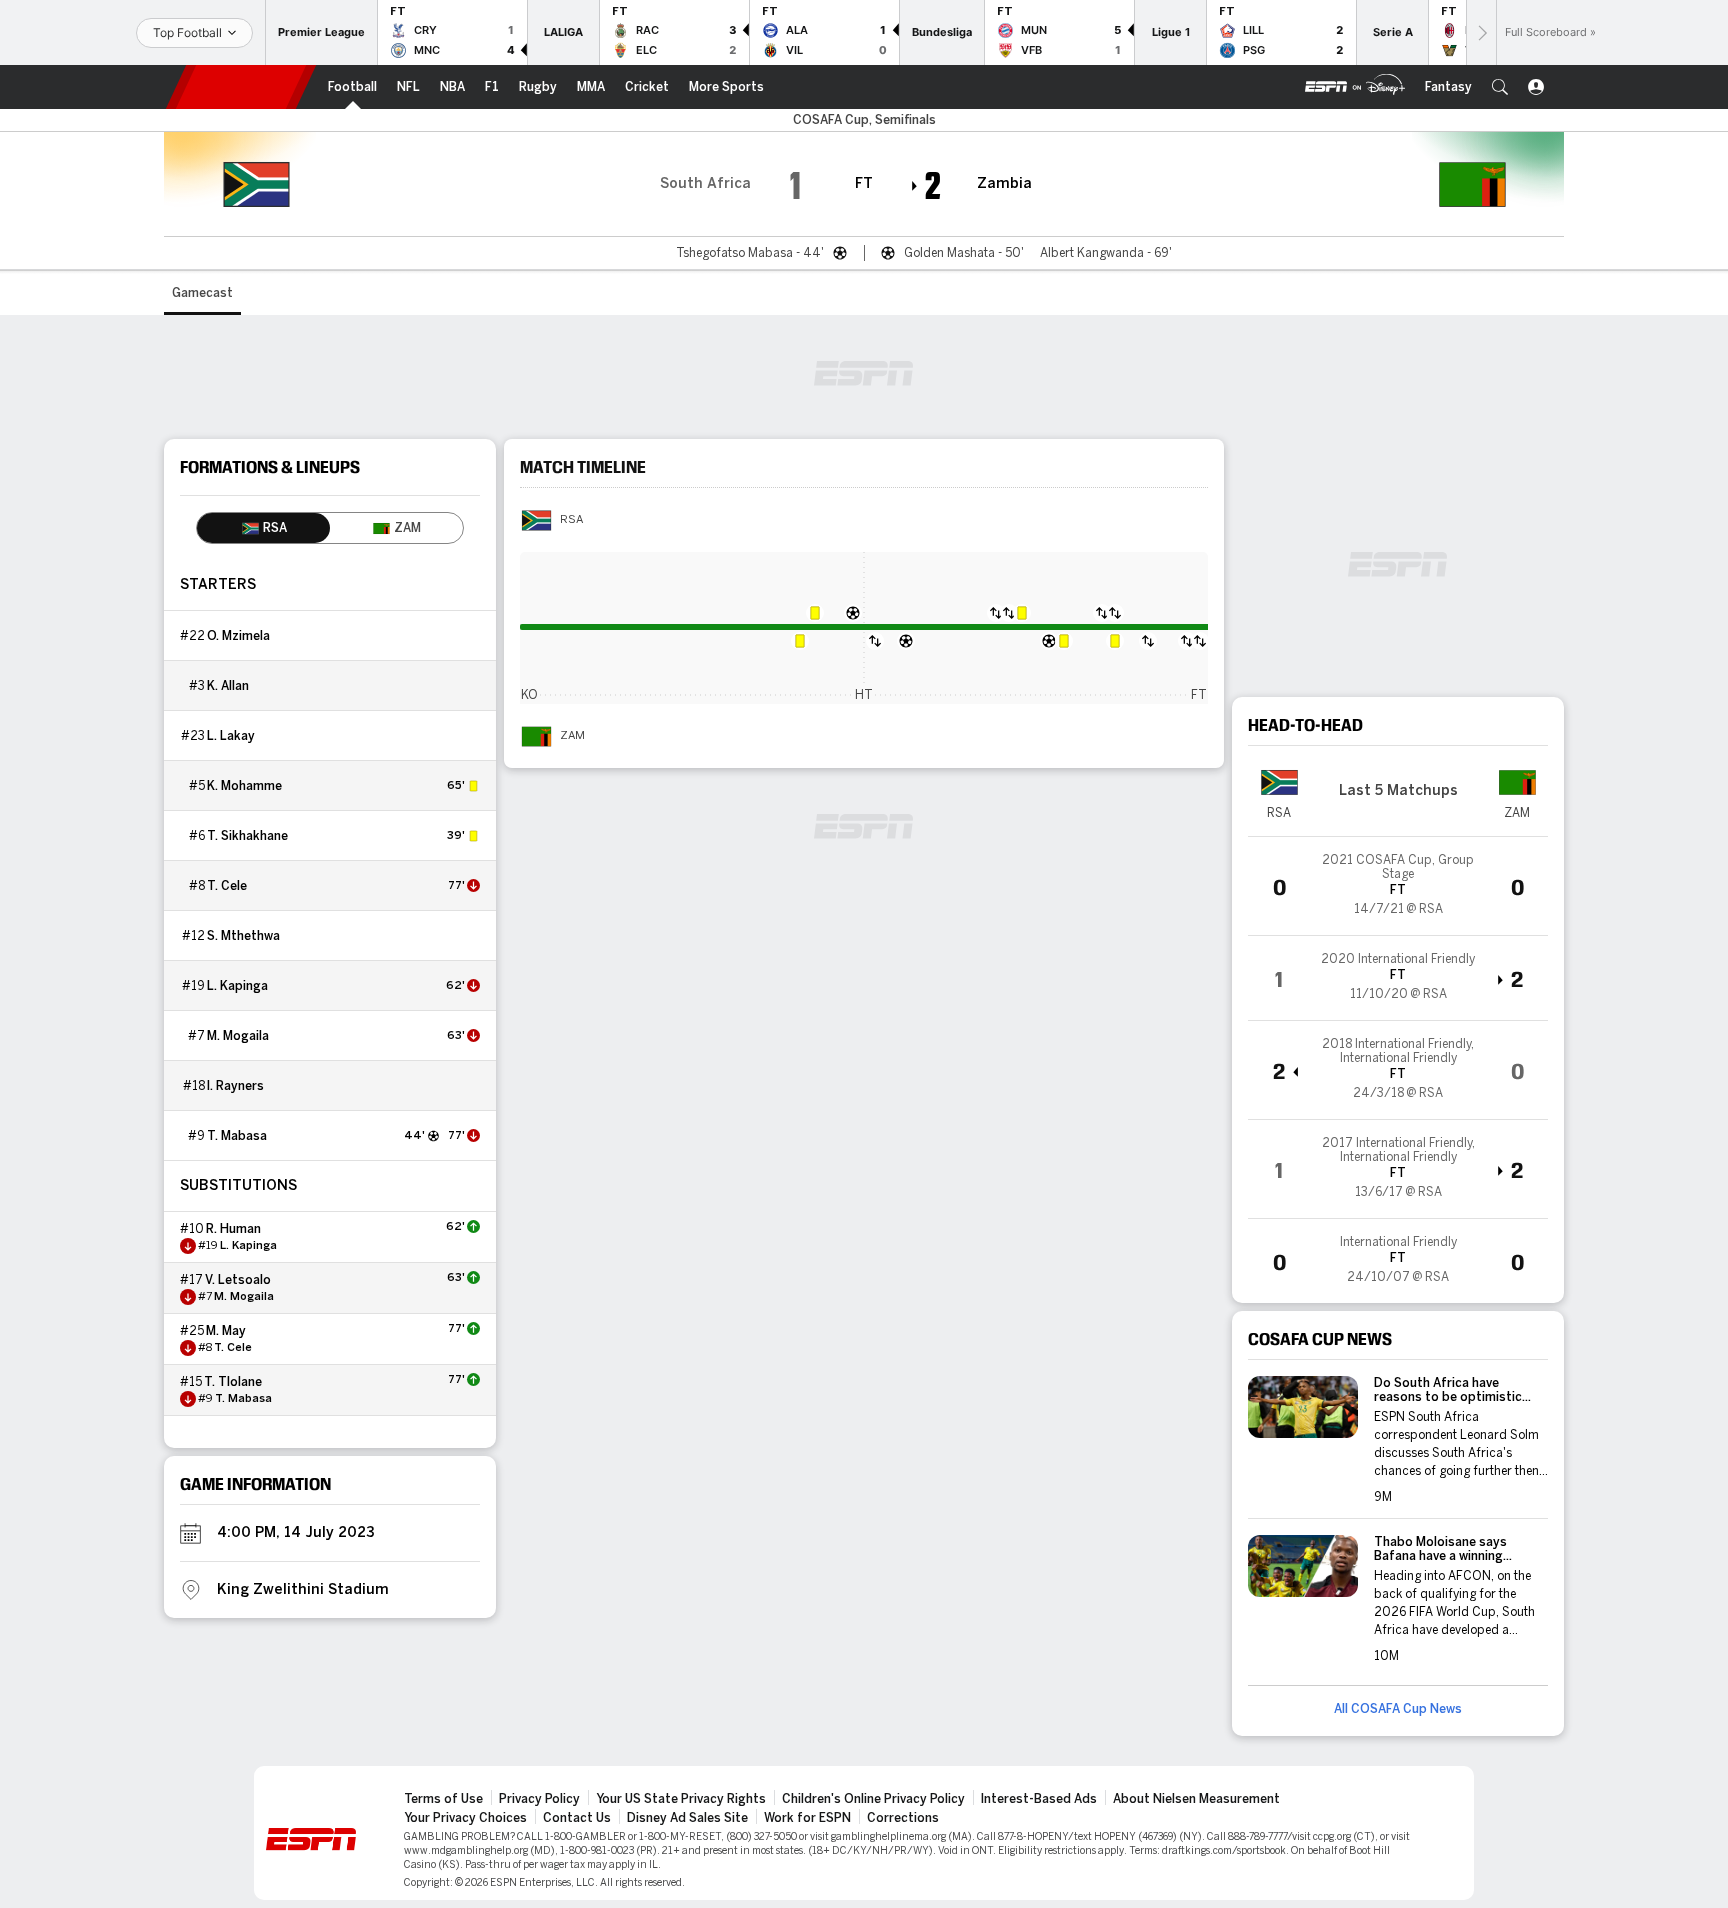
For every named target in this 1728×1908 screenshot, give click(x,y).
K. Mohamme (244, 786)
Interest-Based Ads (1039, 1799)
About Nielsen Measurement (1196, 1799)
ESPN (241, 87)
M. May (226, 1331)
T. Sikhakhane (247, 836)
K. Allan (228, 686)
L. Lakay (231, 736)
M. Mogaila (238, 1036)
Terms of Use (443, 1799)
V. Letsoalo (238, 1280)
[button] (1500, 87)
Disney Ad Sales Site (687, 1818)
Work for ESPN (807, 1818)
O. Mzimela (238, 636)
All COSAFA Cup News (1398, 1709)
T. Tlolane (233, 1382)
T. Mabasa (237, 1136)
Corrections (903, 1818)
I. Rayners (235, 1086)
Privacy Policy (539, 1799)
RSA (571, 520)
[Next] (1481, 32)
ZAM (572, 736)
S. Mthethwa (243, 936)
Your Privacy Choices (465, 1818)
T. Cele (227, 886)
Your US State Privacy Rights (681, 1799)
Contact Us (577, 1818)
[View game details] (1398, 886)
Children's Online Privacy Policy (873, 1799)
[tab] (263, 528)
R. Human (233, 1229)
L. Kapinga (237, 986)
